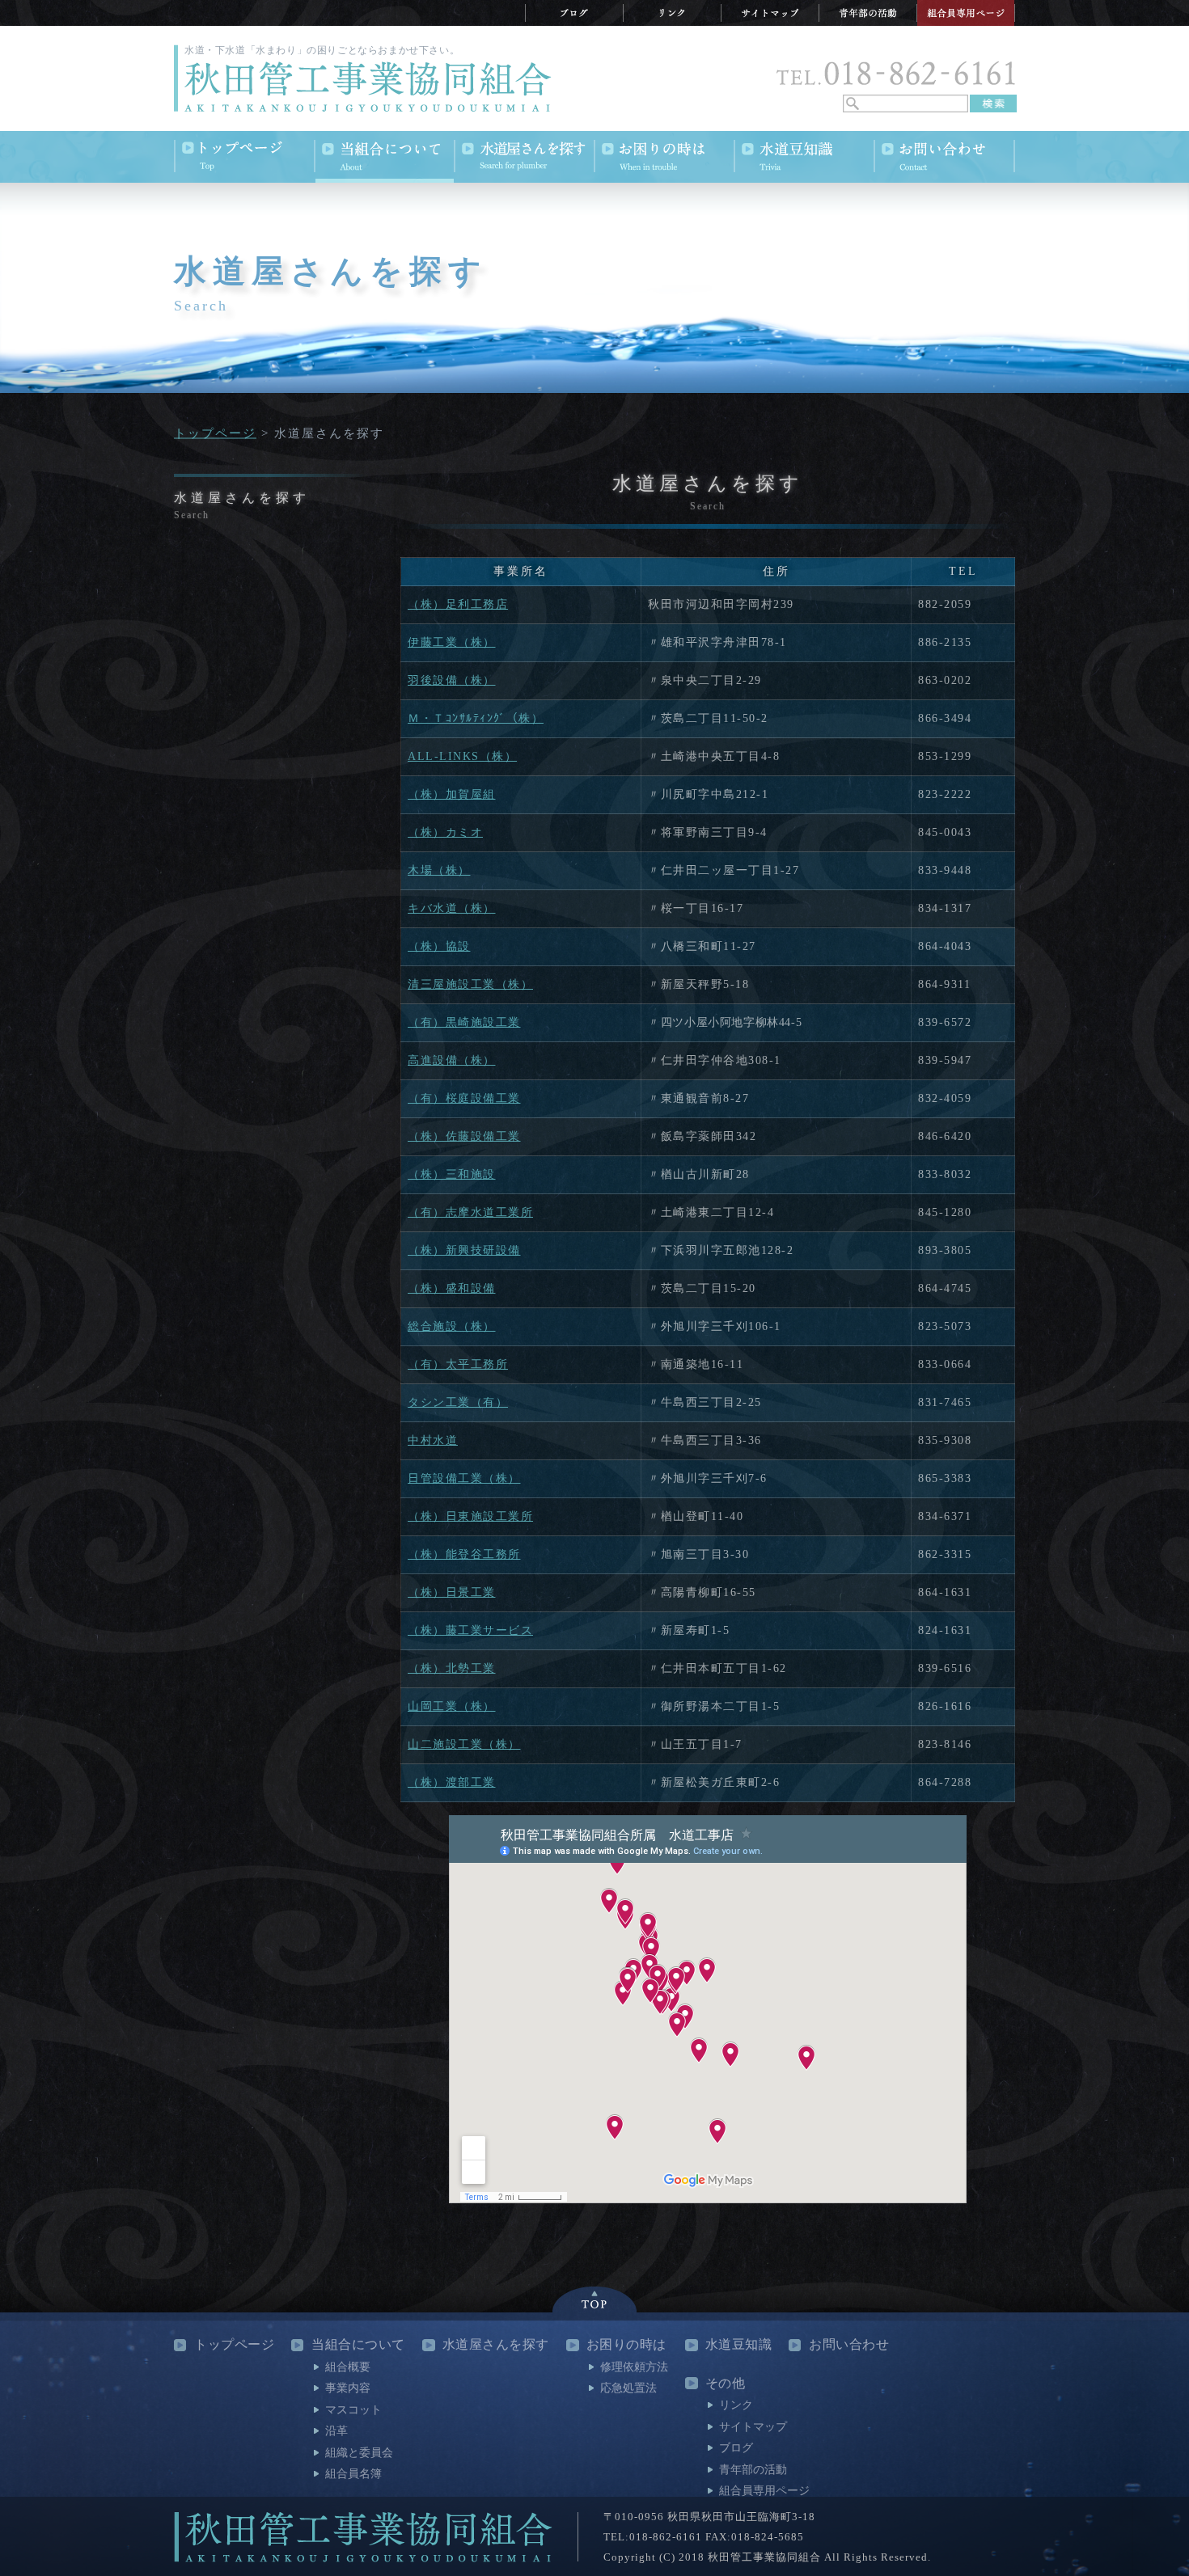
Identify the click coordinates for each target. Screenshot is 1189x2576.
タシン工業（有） (458, 1402)
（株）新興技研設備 (464, 1250)
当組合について (358, 2344)
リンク (736, 2405)
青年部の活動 (753, 2470)
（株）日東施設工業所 (470, 1516)
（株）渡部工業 (452, 1782)
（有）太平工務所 (458, 1364)
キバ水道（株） (452, 908)
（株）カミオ (445, 832)
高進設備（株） (452, 1060)
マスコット (353, 2410)
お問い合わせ (849, 2344)
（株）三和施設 (452, 1174)
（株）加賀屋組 (452, 794)
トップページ (215, 433)
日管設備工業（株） (464, 1478)
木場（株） (439, 870)
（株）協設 (439, 946)
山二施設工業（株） (464, 1744)
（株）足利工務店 (458, 604)
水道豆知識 (739, 2344)
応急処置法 (628, 2388)
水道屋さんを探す (496, 2344)
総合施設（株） (452, 1326)
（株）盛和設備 (452, 1288)
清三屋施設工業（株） (470, 984)
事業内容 (348, 2388)
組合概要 (348, 2367)
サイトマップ (753, 2427)
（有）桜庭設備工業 (464, 1098)
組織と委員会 (359, 2453)
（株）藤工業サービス (470, 1630)
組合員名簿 (353, 2474)
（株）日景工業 (452, 1592)
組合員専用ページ (764, 2491)
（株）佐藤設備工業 (464, 1136)
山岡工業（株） (452, 1706)
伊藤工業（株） (452, 642)
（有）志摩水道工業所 (470, 1212)
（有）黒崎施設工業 (464, 1022)
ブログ (736, 2448)
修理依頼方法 (634, 2367)
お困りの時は (626, 2344)
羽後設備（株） (452, 680)
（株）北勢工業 (452, 1668)
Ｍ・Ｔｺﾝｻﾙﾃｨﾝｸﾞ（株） (476, 718)
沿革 (336, 2431)
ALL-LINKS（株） (462, 756)
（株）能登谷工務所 (464, 1554)
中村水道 (433, 1440)
